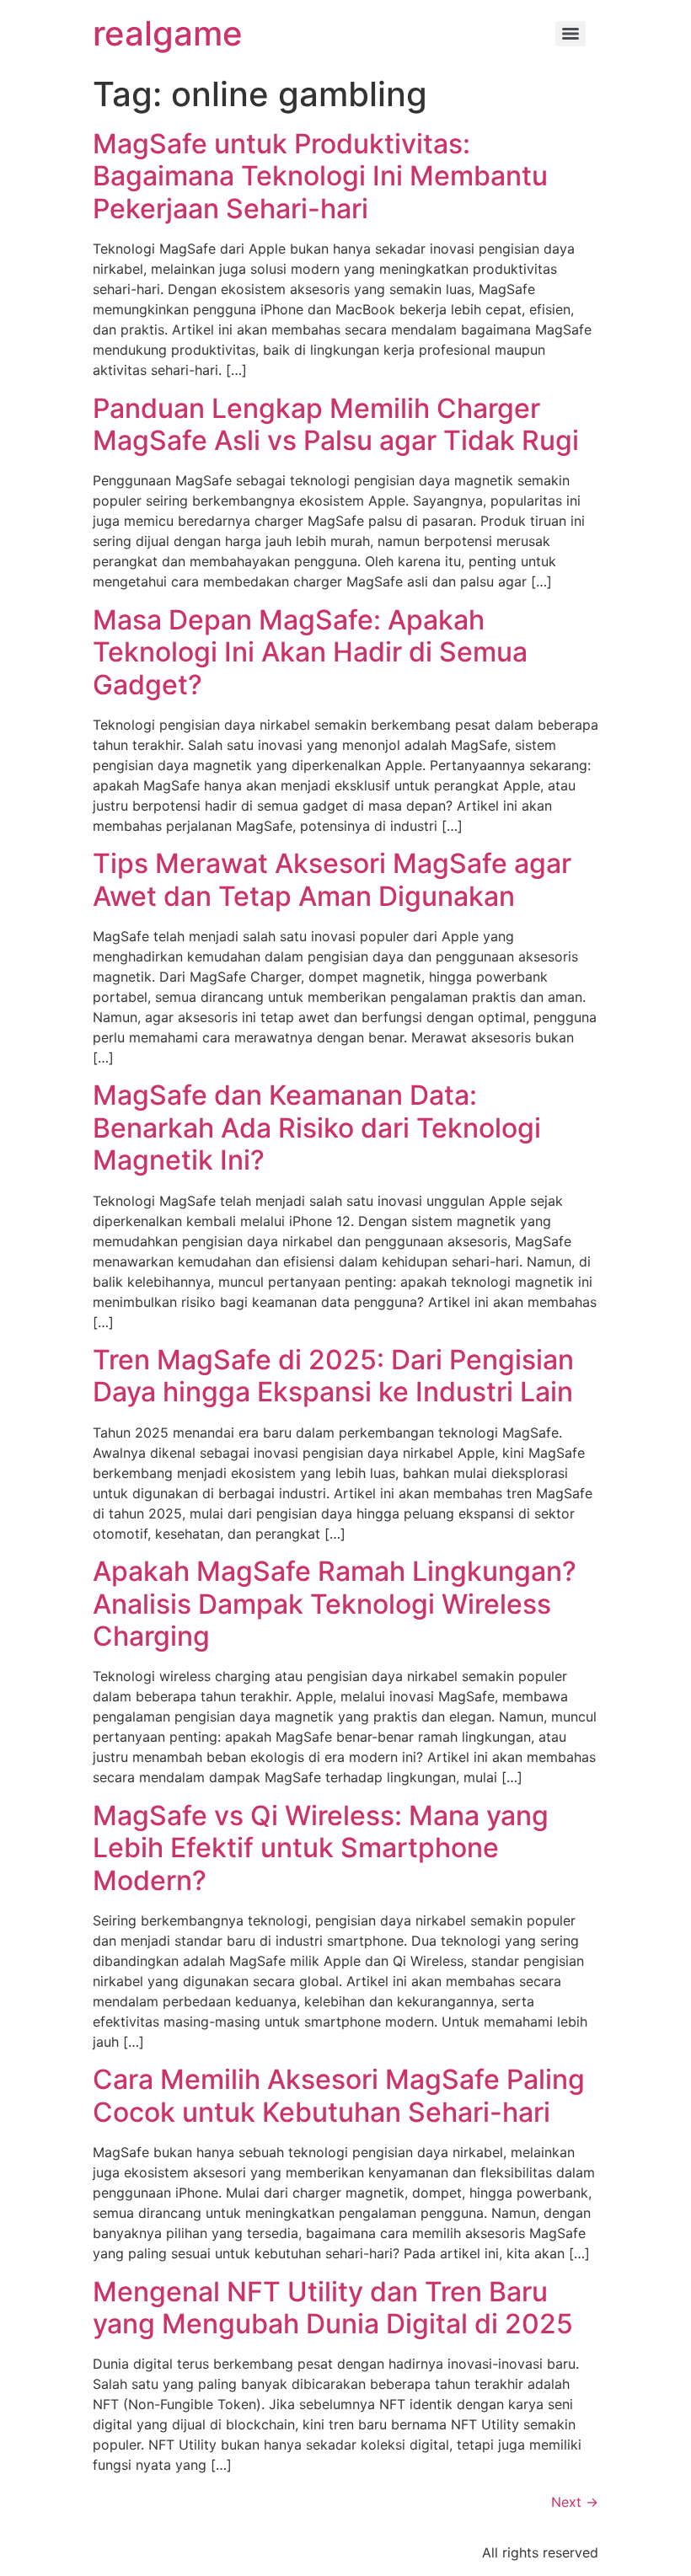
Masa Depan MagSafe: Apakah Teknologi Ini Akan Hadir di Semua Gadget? (310, 652)
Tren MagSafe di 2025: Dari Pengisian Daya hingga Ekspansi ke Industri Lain (333, 1376)
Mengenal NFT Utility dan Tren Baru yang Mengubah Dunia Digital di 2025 (333, 2308)
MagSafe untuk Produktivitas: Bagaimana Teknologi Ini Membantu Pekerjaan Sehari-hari (320, 176)
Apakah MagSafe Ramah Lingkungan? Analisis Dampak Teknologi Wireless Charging (335, 1604)
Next (575, 2502)
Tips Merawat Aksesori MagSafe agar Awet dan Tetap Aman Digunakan (332, 879)
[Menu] (570, 34)
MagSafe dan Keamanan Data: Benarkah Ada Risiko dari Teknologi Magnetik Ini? (317, 1127)
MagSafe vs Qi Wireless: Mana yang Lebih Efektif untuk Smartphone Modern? (321, 1848)
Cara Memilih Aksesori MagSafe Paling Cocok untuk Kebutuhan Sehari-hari (339, 2095)
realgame (168, 33)
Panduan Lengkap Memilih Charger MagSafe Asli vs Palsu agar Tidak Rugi (336, 424)
